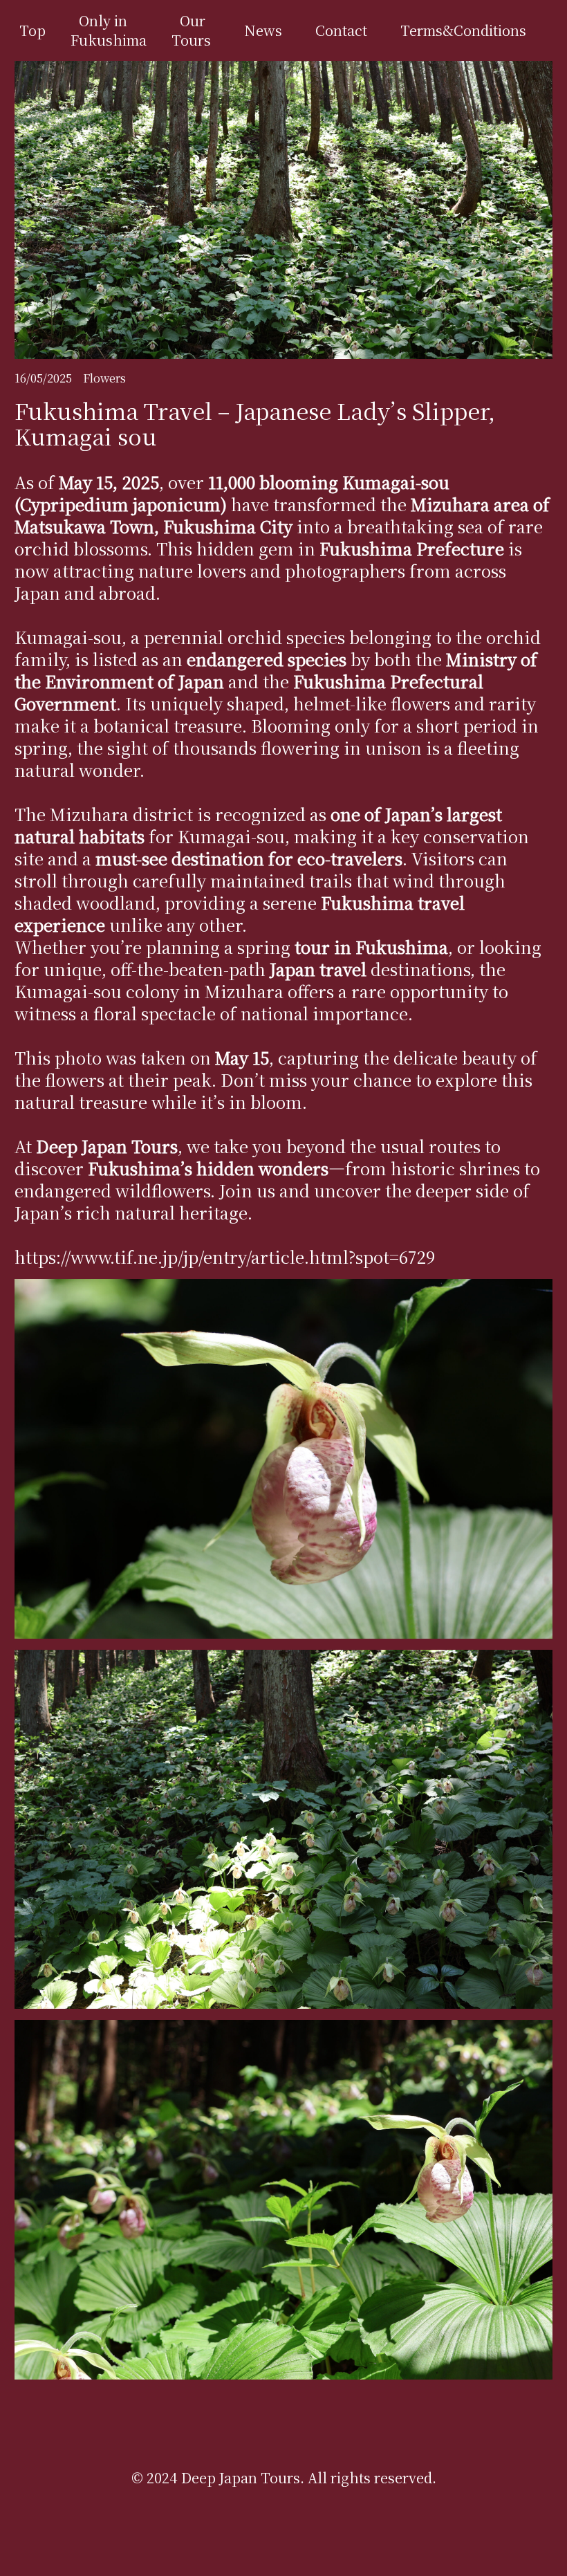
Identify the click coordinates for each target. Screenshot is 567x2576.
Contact (341, 30)
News (263, 30)
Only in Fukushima (109, 30)
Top (32, 30)
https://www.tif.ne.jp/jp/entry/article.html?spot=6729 (225, 1257)
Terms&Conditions (463, 30)
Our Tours (191, 30)
